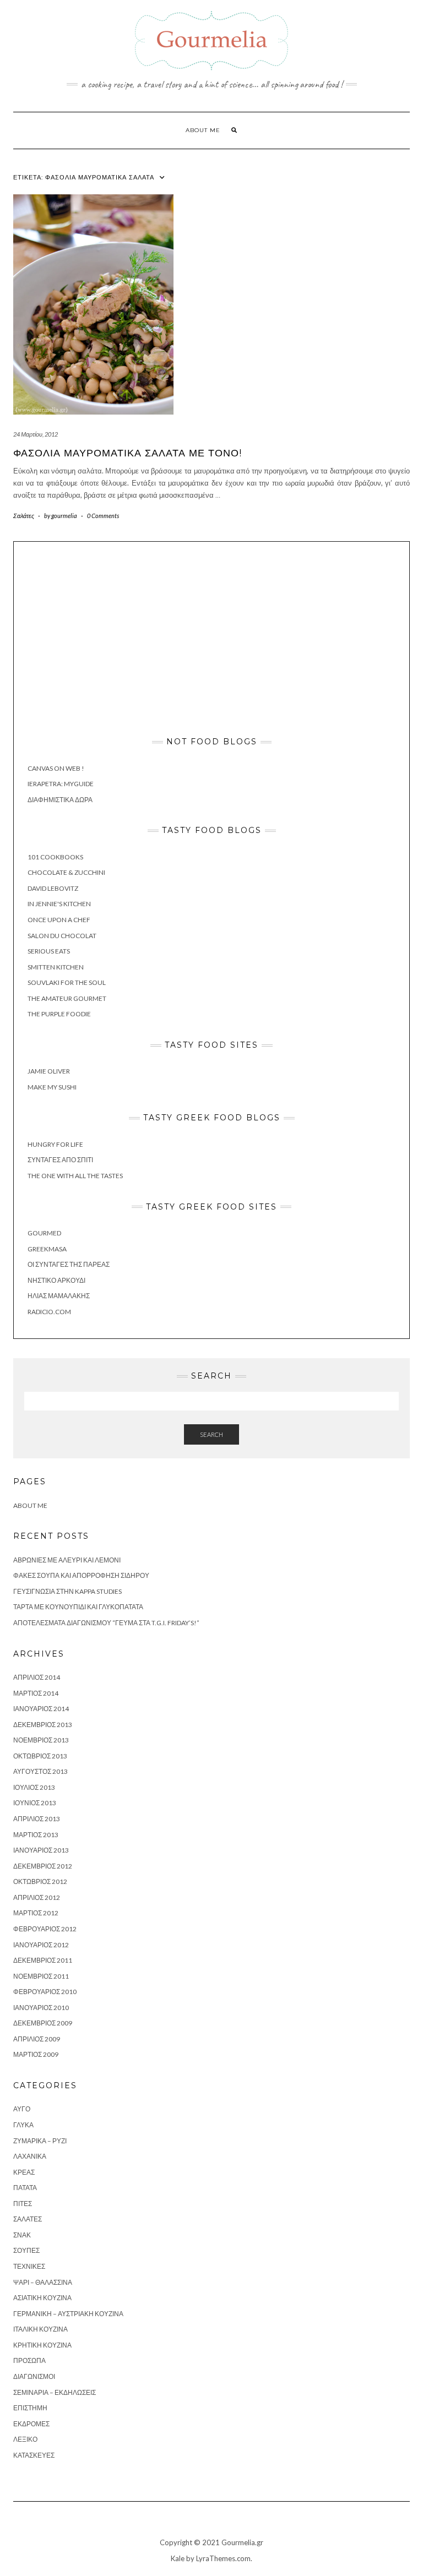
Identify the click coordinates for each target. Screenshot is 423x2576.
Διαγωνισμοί (34, 2376)
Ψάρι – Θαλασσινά (43, 2282)
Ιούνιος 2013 (35, 1803)
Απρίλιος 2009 (37, 2039)
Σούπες (26, 2250)
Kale (178, 2558)
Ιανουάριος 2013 (41, 1850)
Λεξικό (25, 2439)
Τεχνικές (29, 2266)
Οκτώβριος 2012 (40, 1881)
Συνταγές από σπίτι (60, 1160)
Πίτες (23, 2204)
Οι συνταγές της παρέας (69, 1264)
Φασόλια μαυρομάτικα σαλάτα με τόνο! (128, 453)
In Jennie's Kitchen (59, 904)
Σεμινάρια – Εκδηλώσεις (55, 2392)
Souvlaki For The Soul (67, 982)
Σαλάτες (24, 516)
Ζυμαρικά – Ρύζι (40, 2141)
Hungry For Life (55, 1144)
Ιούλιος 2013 (34, 1787)
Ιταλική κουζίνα (40, 2329)
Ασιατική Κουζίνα (42, 2298)
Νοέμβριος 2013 (41, 1740)
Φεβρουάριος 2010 (45, 1992)
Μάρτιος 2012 (36, 1913)
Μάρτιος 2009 (36, 2054)
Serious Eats (49, 951)
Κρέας (24, 2172)
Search (211, 1434)
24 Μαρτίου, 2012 (36, 434)
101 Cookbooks (55, 857)
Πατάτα (25, 2188)
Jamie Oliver (49, 1071)
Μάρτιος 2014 (36, 1693)
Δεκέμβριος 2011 (43, 1960)
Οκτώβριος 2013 (40, 1756)
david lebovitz (53, 888)
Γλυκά (23, 2125)
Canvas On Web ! (56, 768)
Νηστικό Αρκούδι (56, 1280)
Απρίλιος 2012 (37, 1897)
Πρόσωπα (29, 2360)
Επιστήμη (30, 2408)
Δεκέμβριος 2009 (43, 2023)
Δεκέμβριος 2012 (43, 1866)
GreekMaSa (47, 1249)
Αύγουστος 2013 (40, 1771)
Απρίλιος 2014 (37, 1677)
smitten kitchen (56, 967)
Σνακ (22, 2235)
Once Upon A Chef (59, 920)
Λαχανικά (30, 2156)
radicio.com (49, 1312)
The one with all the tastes (75, 1176)
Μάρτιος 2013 (36, 1835)
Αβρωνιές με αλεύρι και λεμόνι (67, 1560)
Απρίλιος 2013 (37, 1819)
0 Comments (103, 516)
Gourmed (44, 1233)
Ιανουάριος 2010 (41, 2008)
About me (203, 130)
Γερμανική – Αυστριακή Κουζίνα (68, 2314)
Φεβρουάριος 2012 (45, 1929)
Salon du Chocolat (62, 936)
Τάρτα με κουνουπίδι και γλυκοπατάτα (78, 1607)
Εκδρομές (31, 2424)
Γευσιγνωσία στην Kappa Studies (67, 1591)
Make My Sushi (52, 1087)
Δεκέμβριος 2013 (43, 1725)
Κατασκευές (34, 2455)
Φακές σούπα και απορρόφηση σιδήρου (81, 1575)
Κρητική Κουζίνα (42, 2345)
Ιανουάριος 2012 (41, 1945)
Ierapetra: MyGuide (61, 784)
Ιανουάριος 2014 (41, 1709)
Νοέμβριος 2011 (41, 1976)
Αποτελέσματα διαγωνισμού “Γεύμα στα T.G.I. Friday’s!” (106, 1623)
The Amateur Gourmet (67, 998)
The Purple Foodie (59, 1014)
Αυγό (22, 2109)
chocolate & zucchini (66, 872)
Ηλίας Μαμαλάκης (59, 1296)
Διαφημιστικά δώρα (60, 800)
